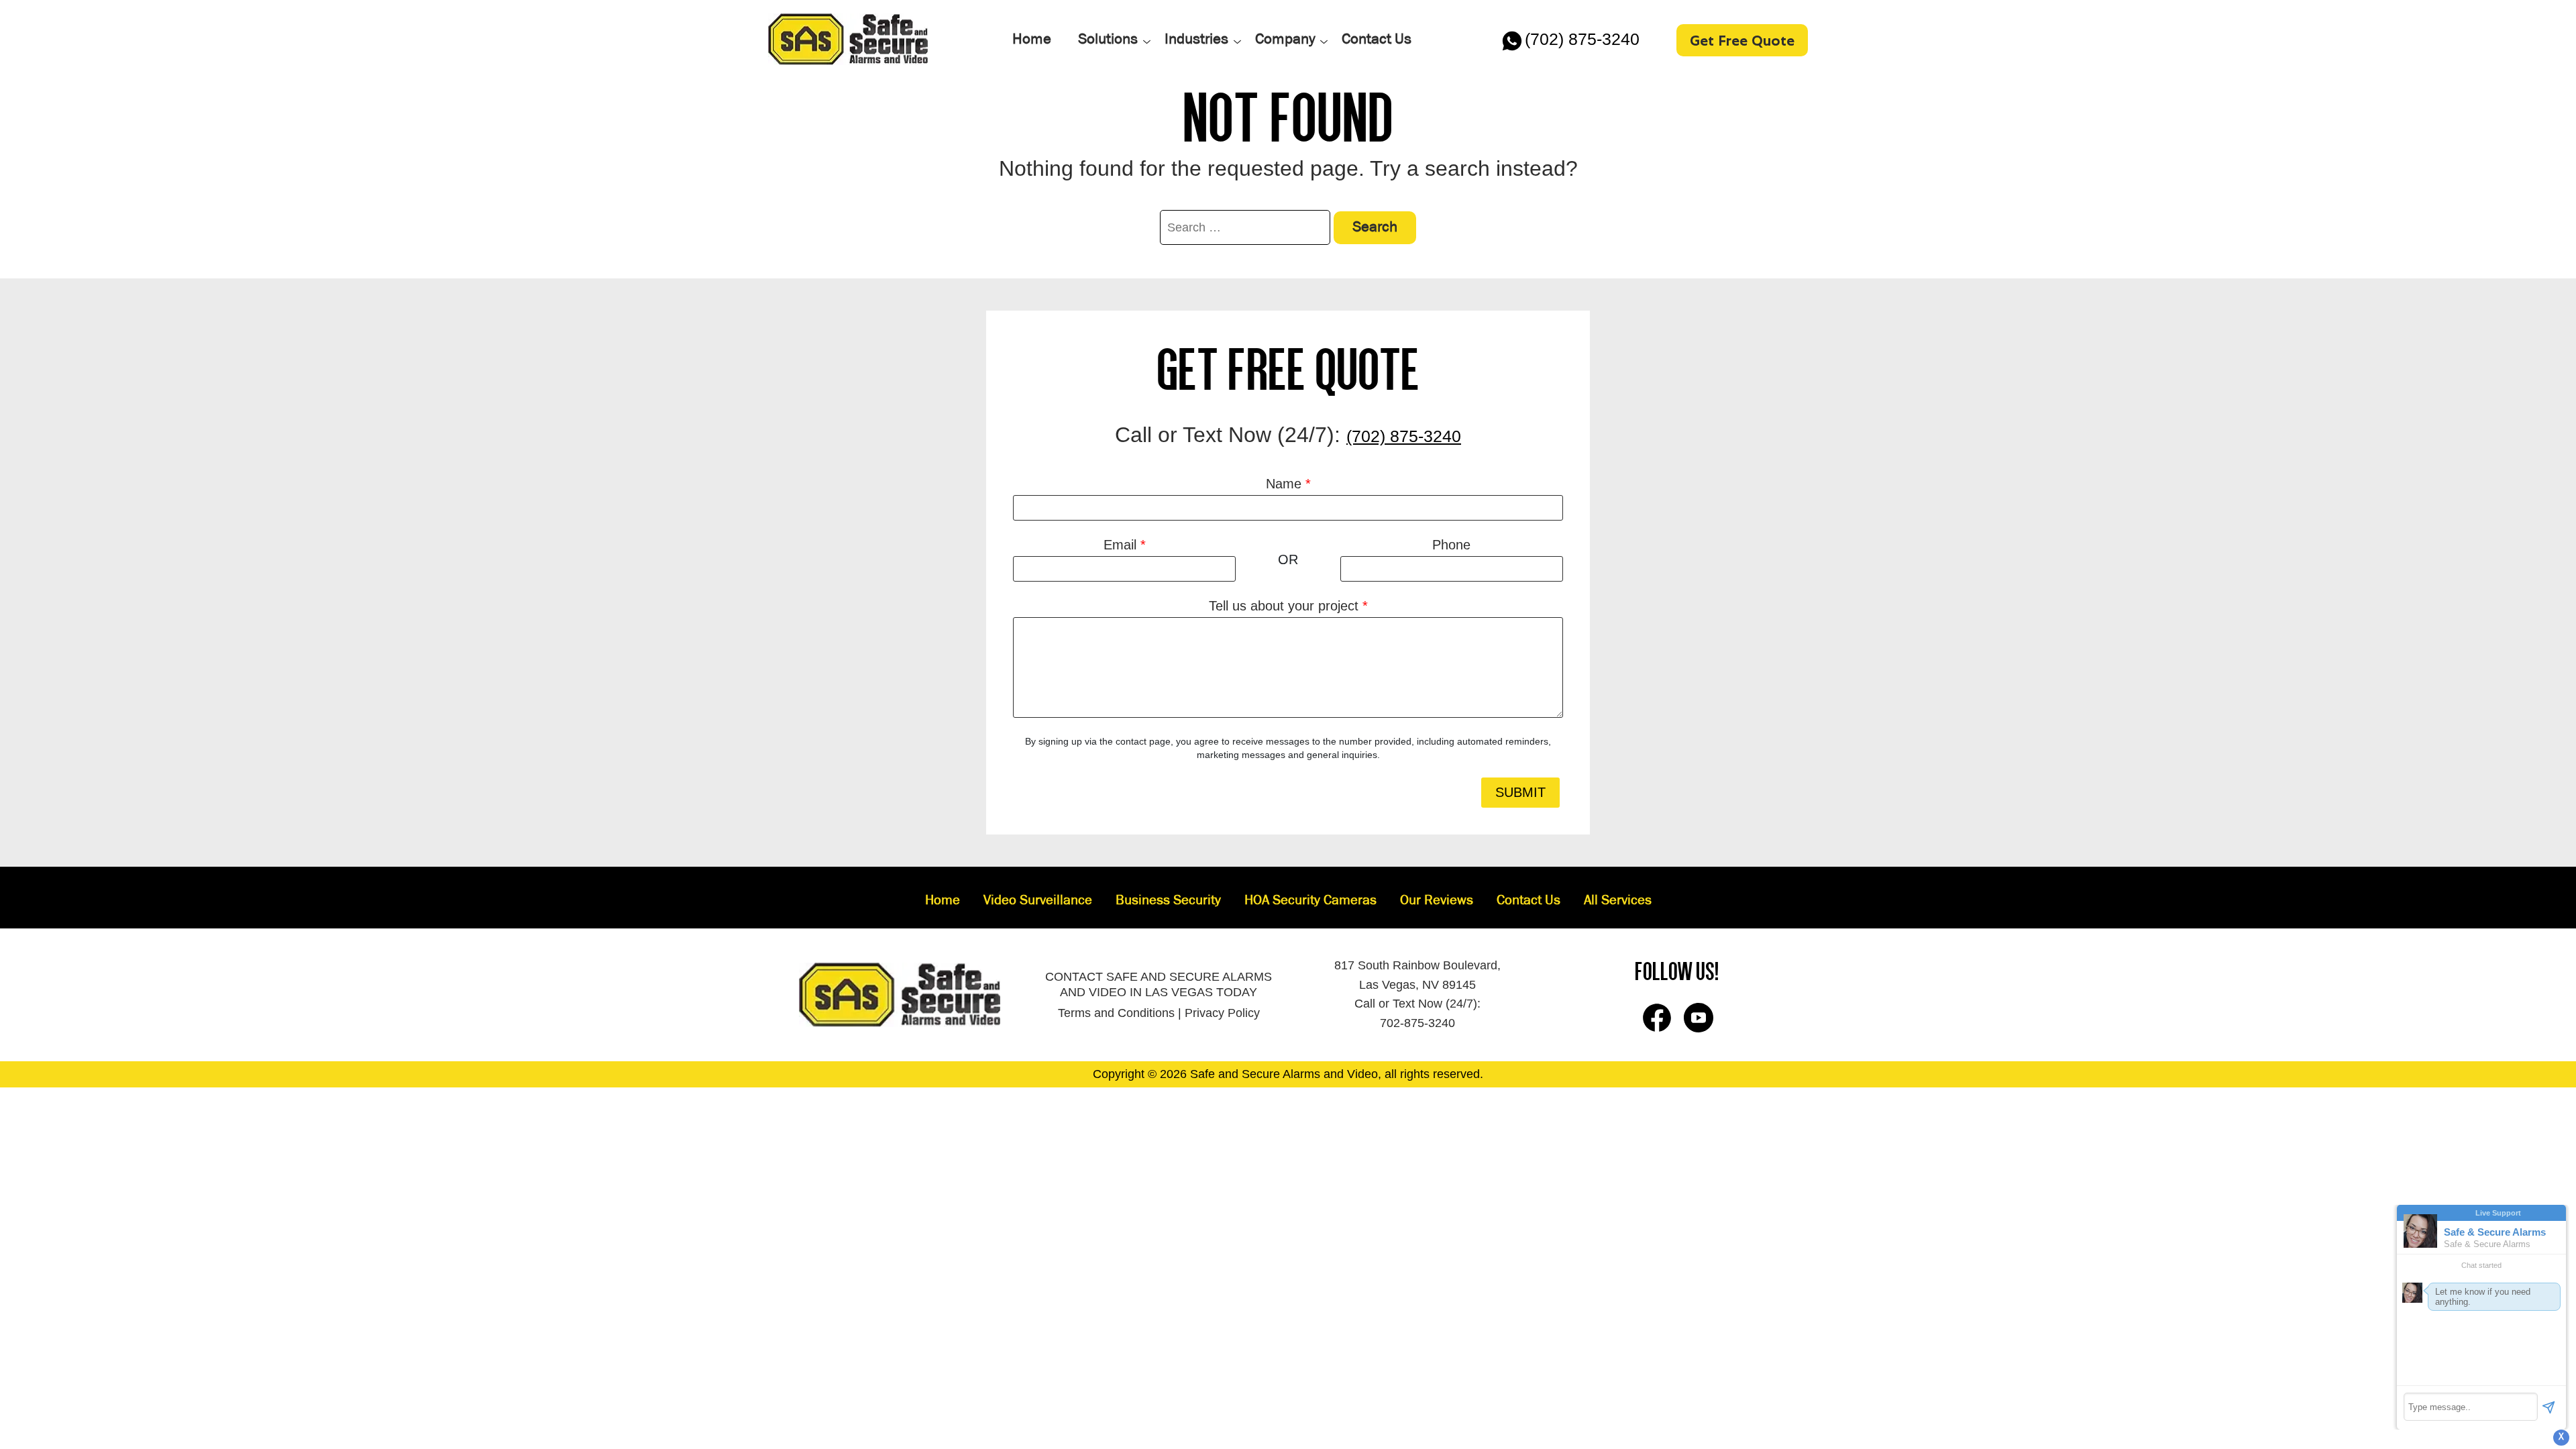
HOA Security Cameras (1310, 901)
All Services (1618, 901)
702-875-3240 (1417, 1023)
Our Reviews (1437, 901)
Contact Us (1528, 901)
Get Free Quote (1742, 40)
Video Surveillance (1038, 901)
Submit (1520, 792)
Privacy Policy (1222, 1013)
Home (943, 901)
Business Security (1168, 901)
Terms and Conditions (1116, 1013)
